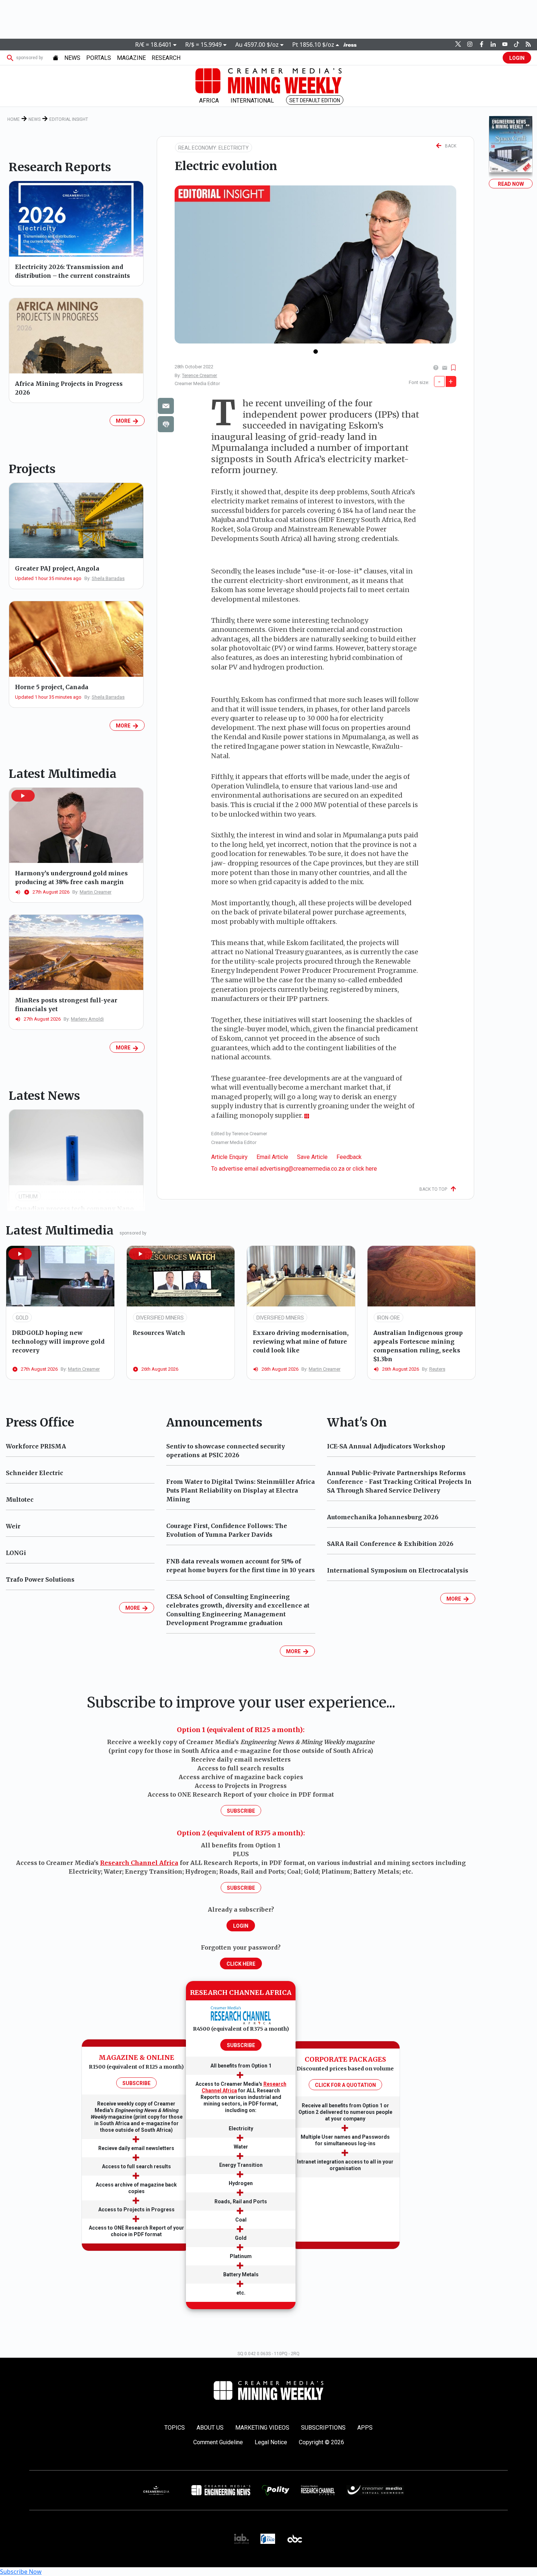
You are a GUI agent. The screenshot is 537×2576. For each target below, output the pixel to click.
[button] (23, 796)
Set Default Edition (315, 100)
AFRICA (209, 101)
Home (14, 119)
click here (365, 1169)
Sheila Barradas (108, 578)
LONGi (16, 1553)
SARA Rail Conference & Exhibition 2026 (390, 1544)
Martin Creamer (96, 892)
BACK (449, 146)
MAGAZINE (131, 58)
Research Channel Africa (139, 1863)
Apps (365, 2428)
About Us (210, 2428)
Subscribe (241, 1811)
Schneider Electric (35, 1473)
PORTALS (99, 58)
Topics (175, 2428)
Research (166, 58)
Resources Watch (159, 1333)
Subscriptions (323, 2428)
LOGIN (517, 58)
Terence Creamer (199, 375)
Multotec (20, 1500)
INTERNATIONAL (252, 101)
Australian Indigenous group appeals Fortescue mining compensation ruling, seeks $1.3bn (418, 1346)
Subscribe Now (21, 2572)
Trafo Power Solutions (40, 1579)
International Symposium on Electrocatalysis (398, 1570)
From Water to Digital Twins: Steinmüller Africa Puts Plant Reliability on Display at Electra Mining (241, 1490)
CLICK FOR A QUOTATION (345, 2085)
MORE (124, 421)
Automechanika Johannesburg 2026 (383, 1517)
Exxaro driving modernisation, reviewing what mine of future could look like (301, 1341)
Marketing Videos (262, 2428)
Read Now (511, 184)
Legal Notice (271, 2442)
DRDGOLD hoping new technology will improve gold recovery (58, 1341)
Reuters (437, 1369)
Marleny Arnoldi (87, 1019)
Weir (13, 1526)
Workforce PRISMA (36, 1446)
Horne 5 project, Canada (52, 687)
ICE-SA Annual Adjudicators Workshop (386, 1446)
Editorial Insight (69, 119)
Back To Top (435, 1189)
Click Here (241, 1964)
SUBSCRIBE (136, 2083)
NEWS (72, 58)
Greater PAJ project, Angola (57, 568)
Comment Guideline (218, 2442)
